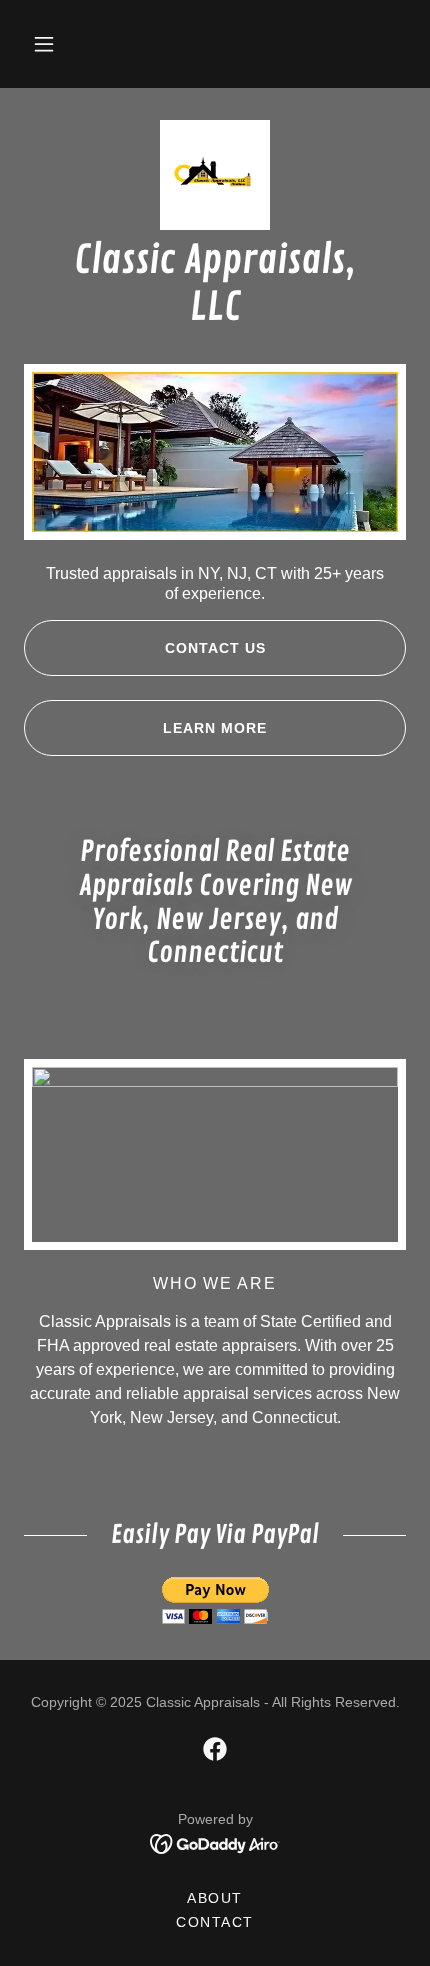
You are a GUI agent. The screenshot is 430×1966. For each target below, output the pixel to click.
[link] (215, 175)
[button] (44, 44)
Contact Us (215, 648)
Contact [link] (215, 1922)
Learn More (215, 728)
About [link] (215, 1898)
